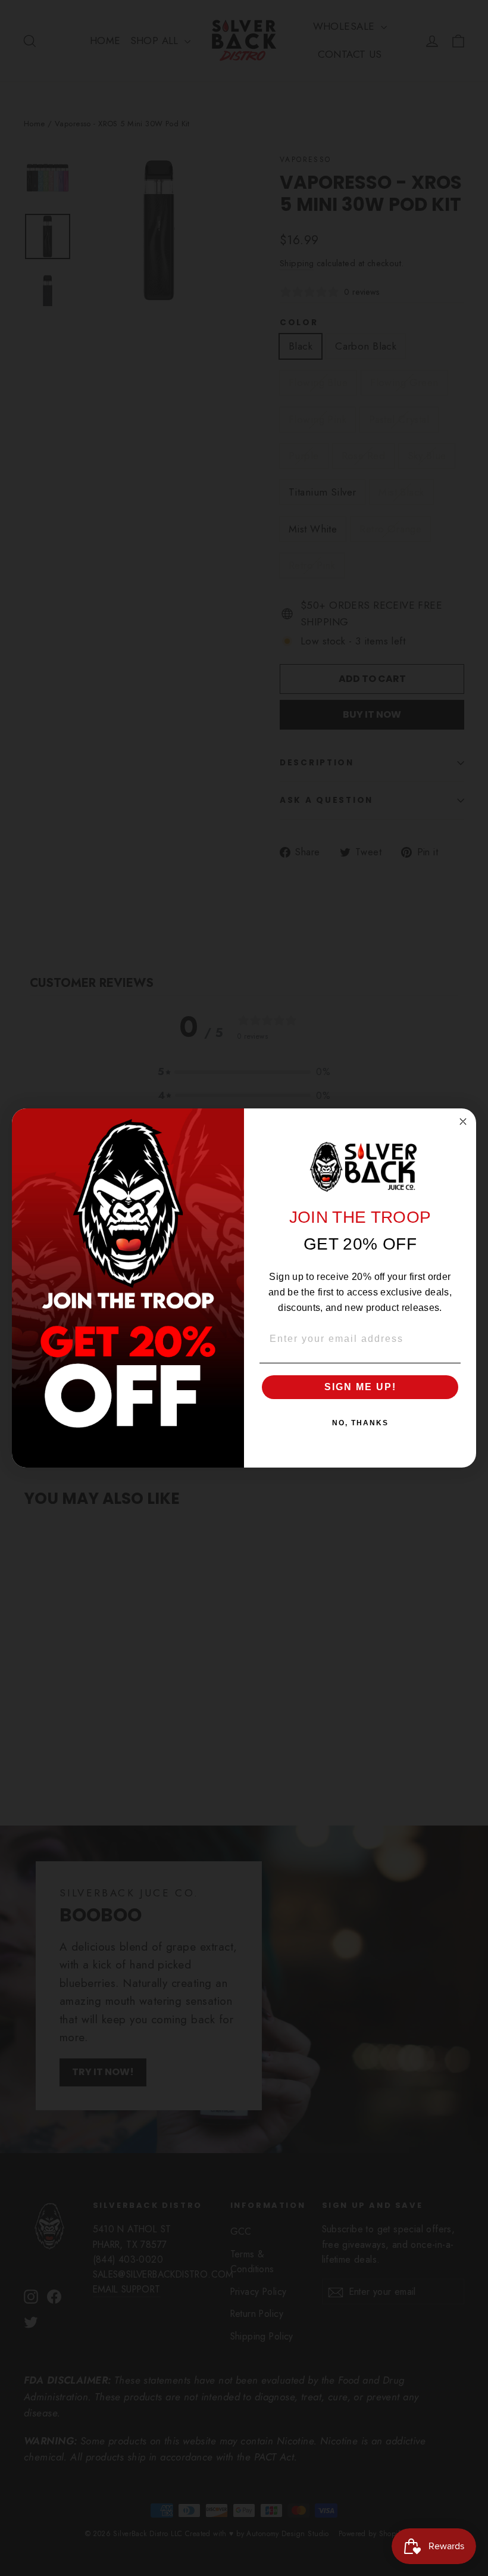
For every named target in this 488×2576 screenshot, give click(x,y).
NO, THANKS (360, 1423)
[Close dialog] (463, 1122)
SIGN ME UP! (360, 1387)
